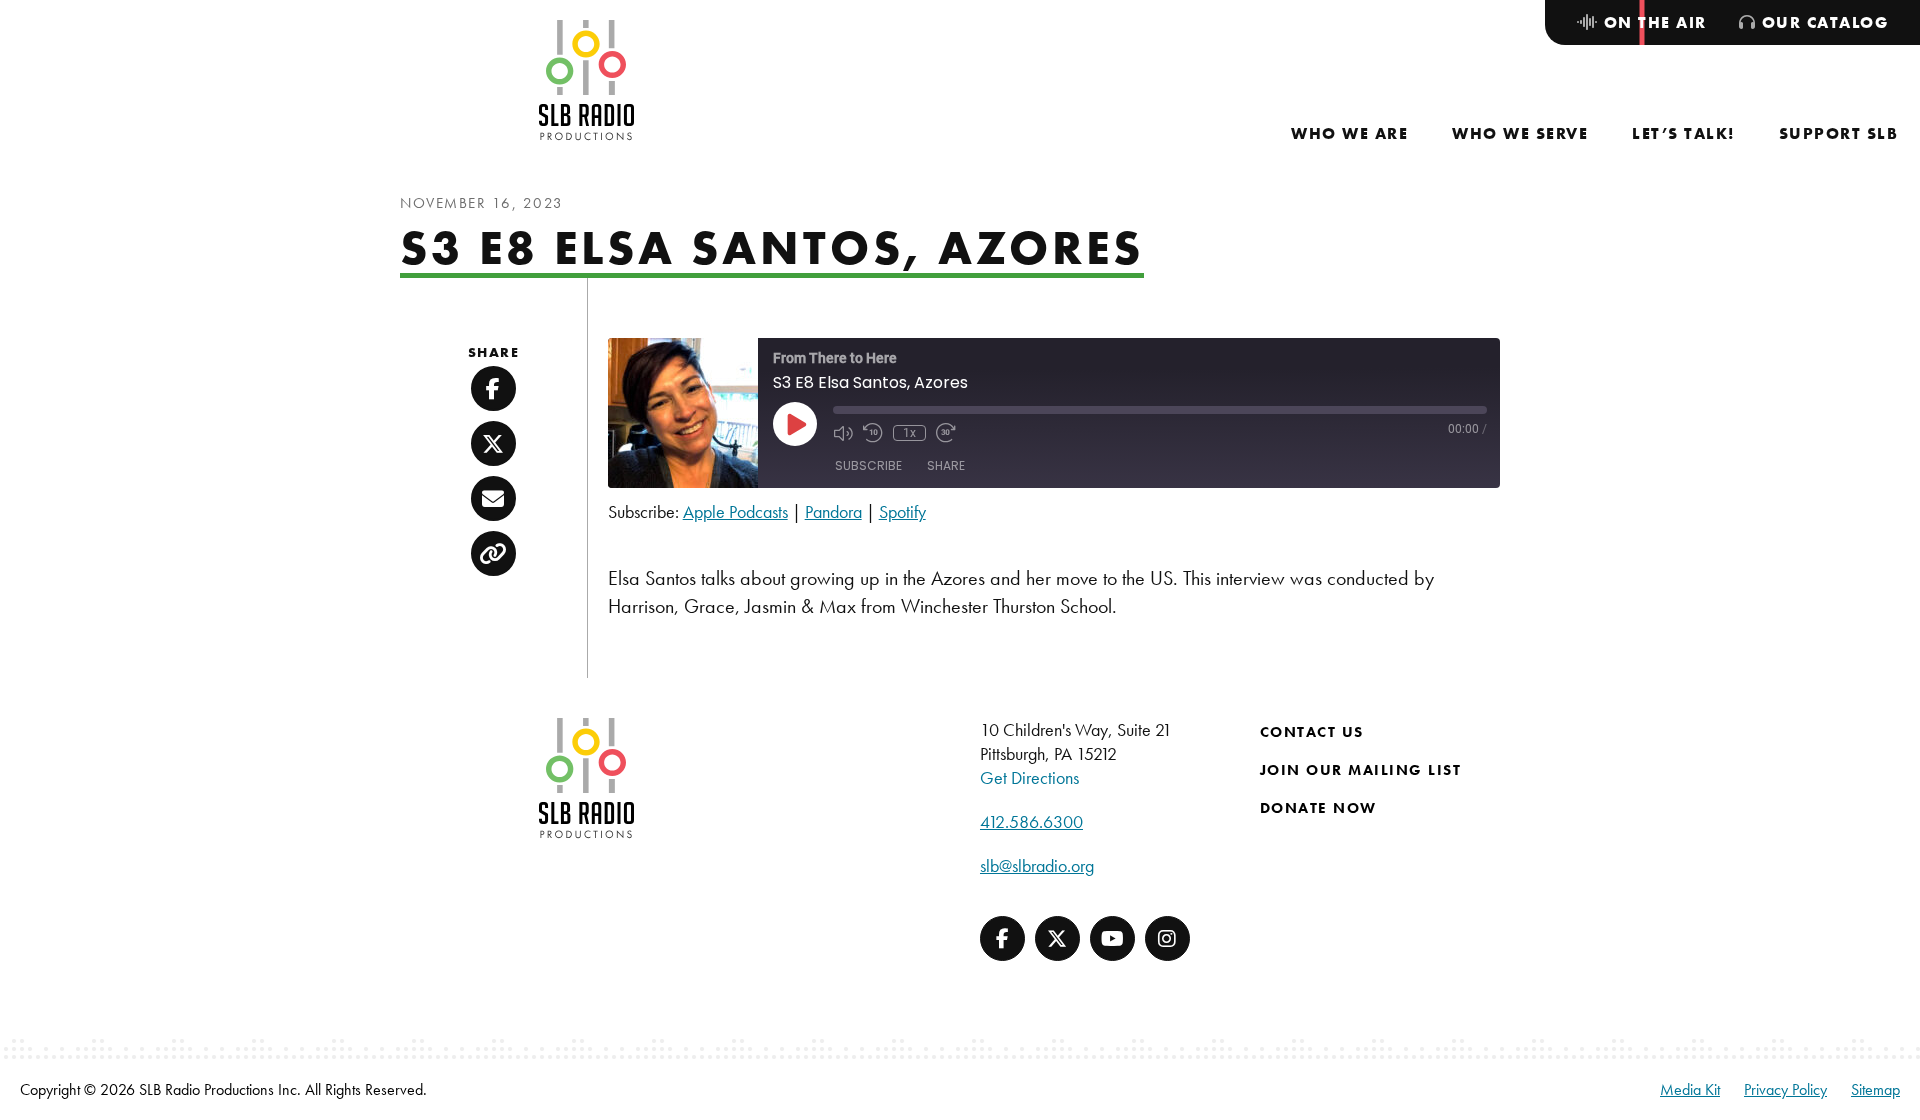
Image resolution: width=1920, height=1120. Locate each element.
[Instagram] (1167, 938)
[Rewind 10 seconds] (873, 433)
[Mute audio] (843, 433)
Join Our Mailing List (1361, 770)
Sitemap (1875, 1089)
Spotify (902, 511)
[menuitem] (1349, 133)
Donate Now (1318, 808)
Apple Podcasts (735, 511)
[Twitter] (1057, 938)
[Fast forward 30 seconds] (946, 433)
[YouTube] (1112, 938)
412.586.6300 (1031, 821)
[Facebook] (1002, 938)
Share (946, 465)
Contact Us (1312, 732)
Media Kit (1690, 1089)
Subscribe (868, 465)
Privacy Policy (1785, 1089)
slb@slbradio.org (1037, 865)
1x (909, 433)
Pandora (833, 511)
